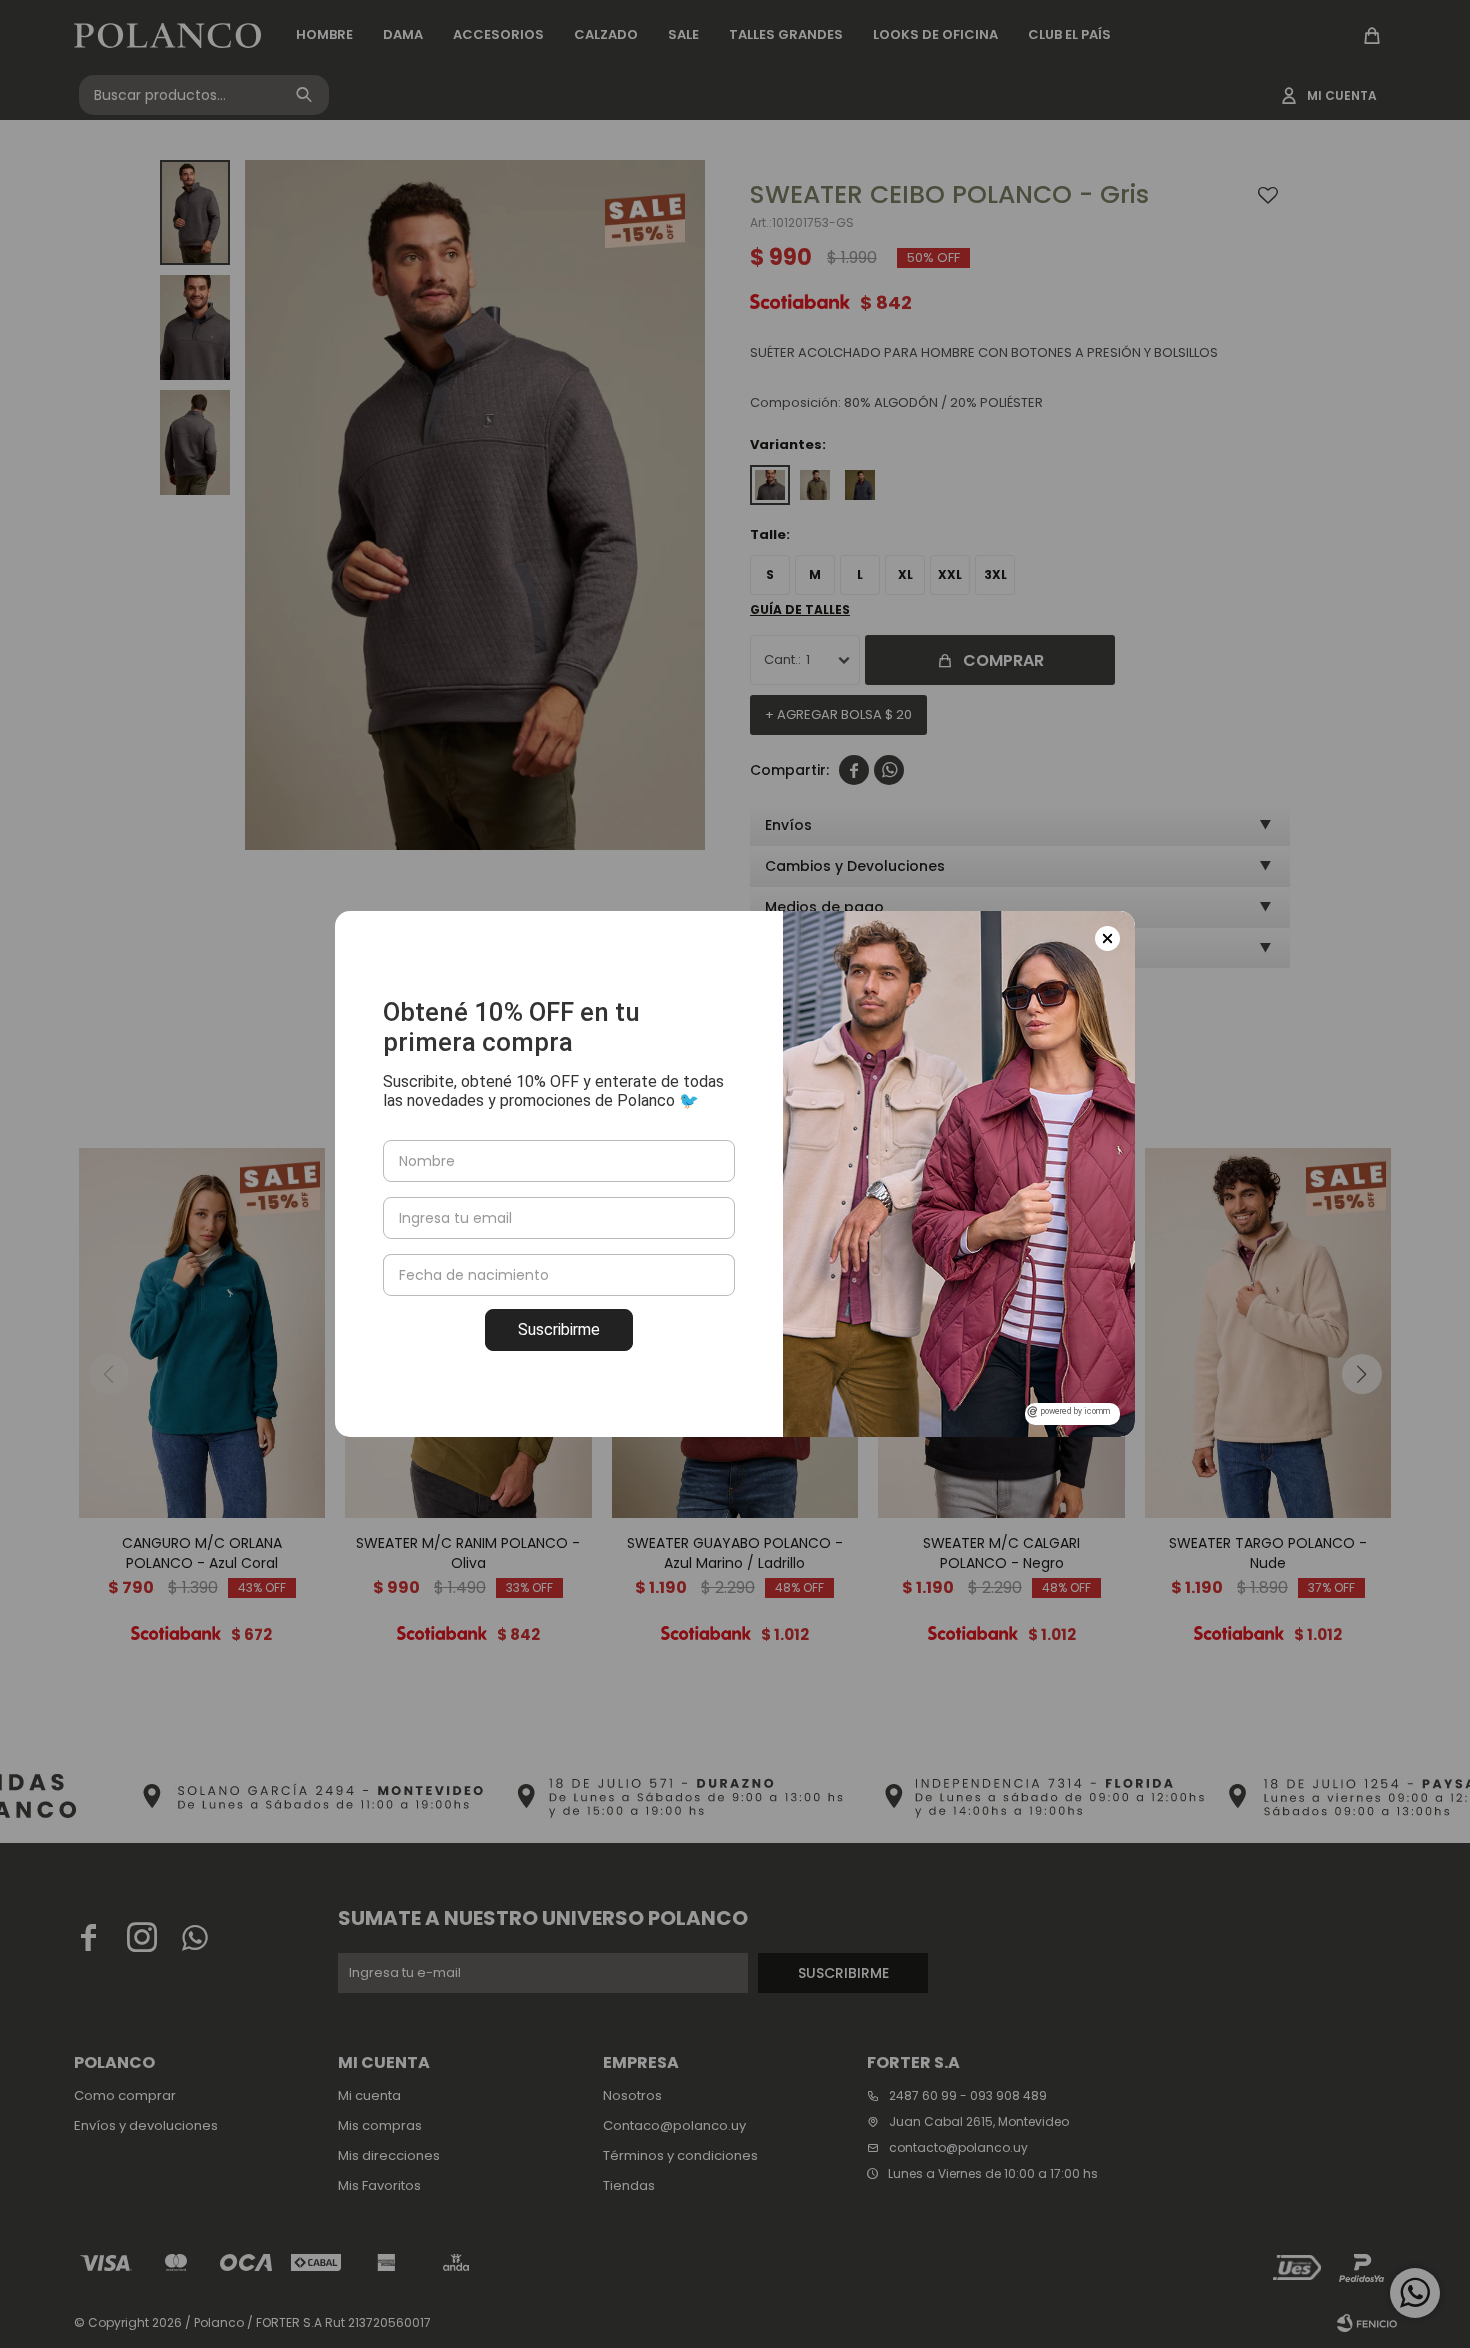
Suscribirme (559, 1329)
